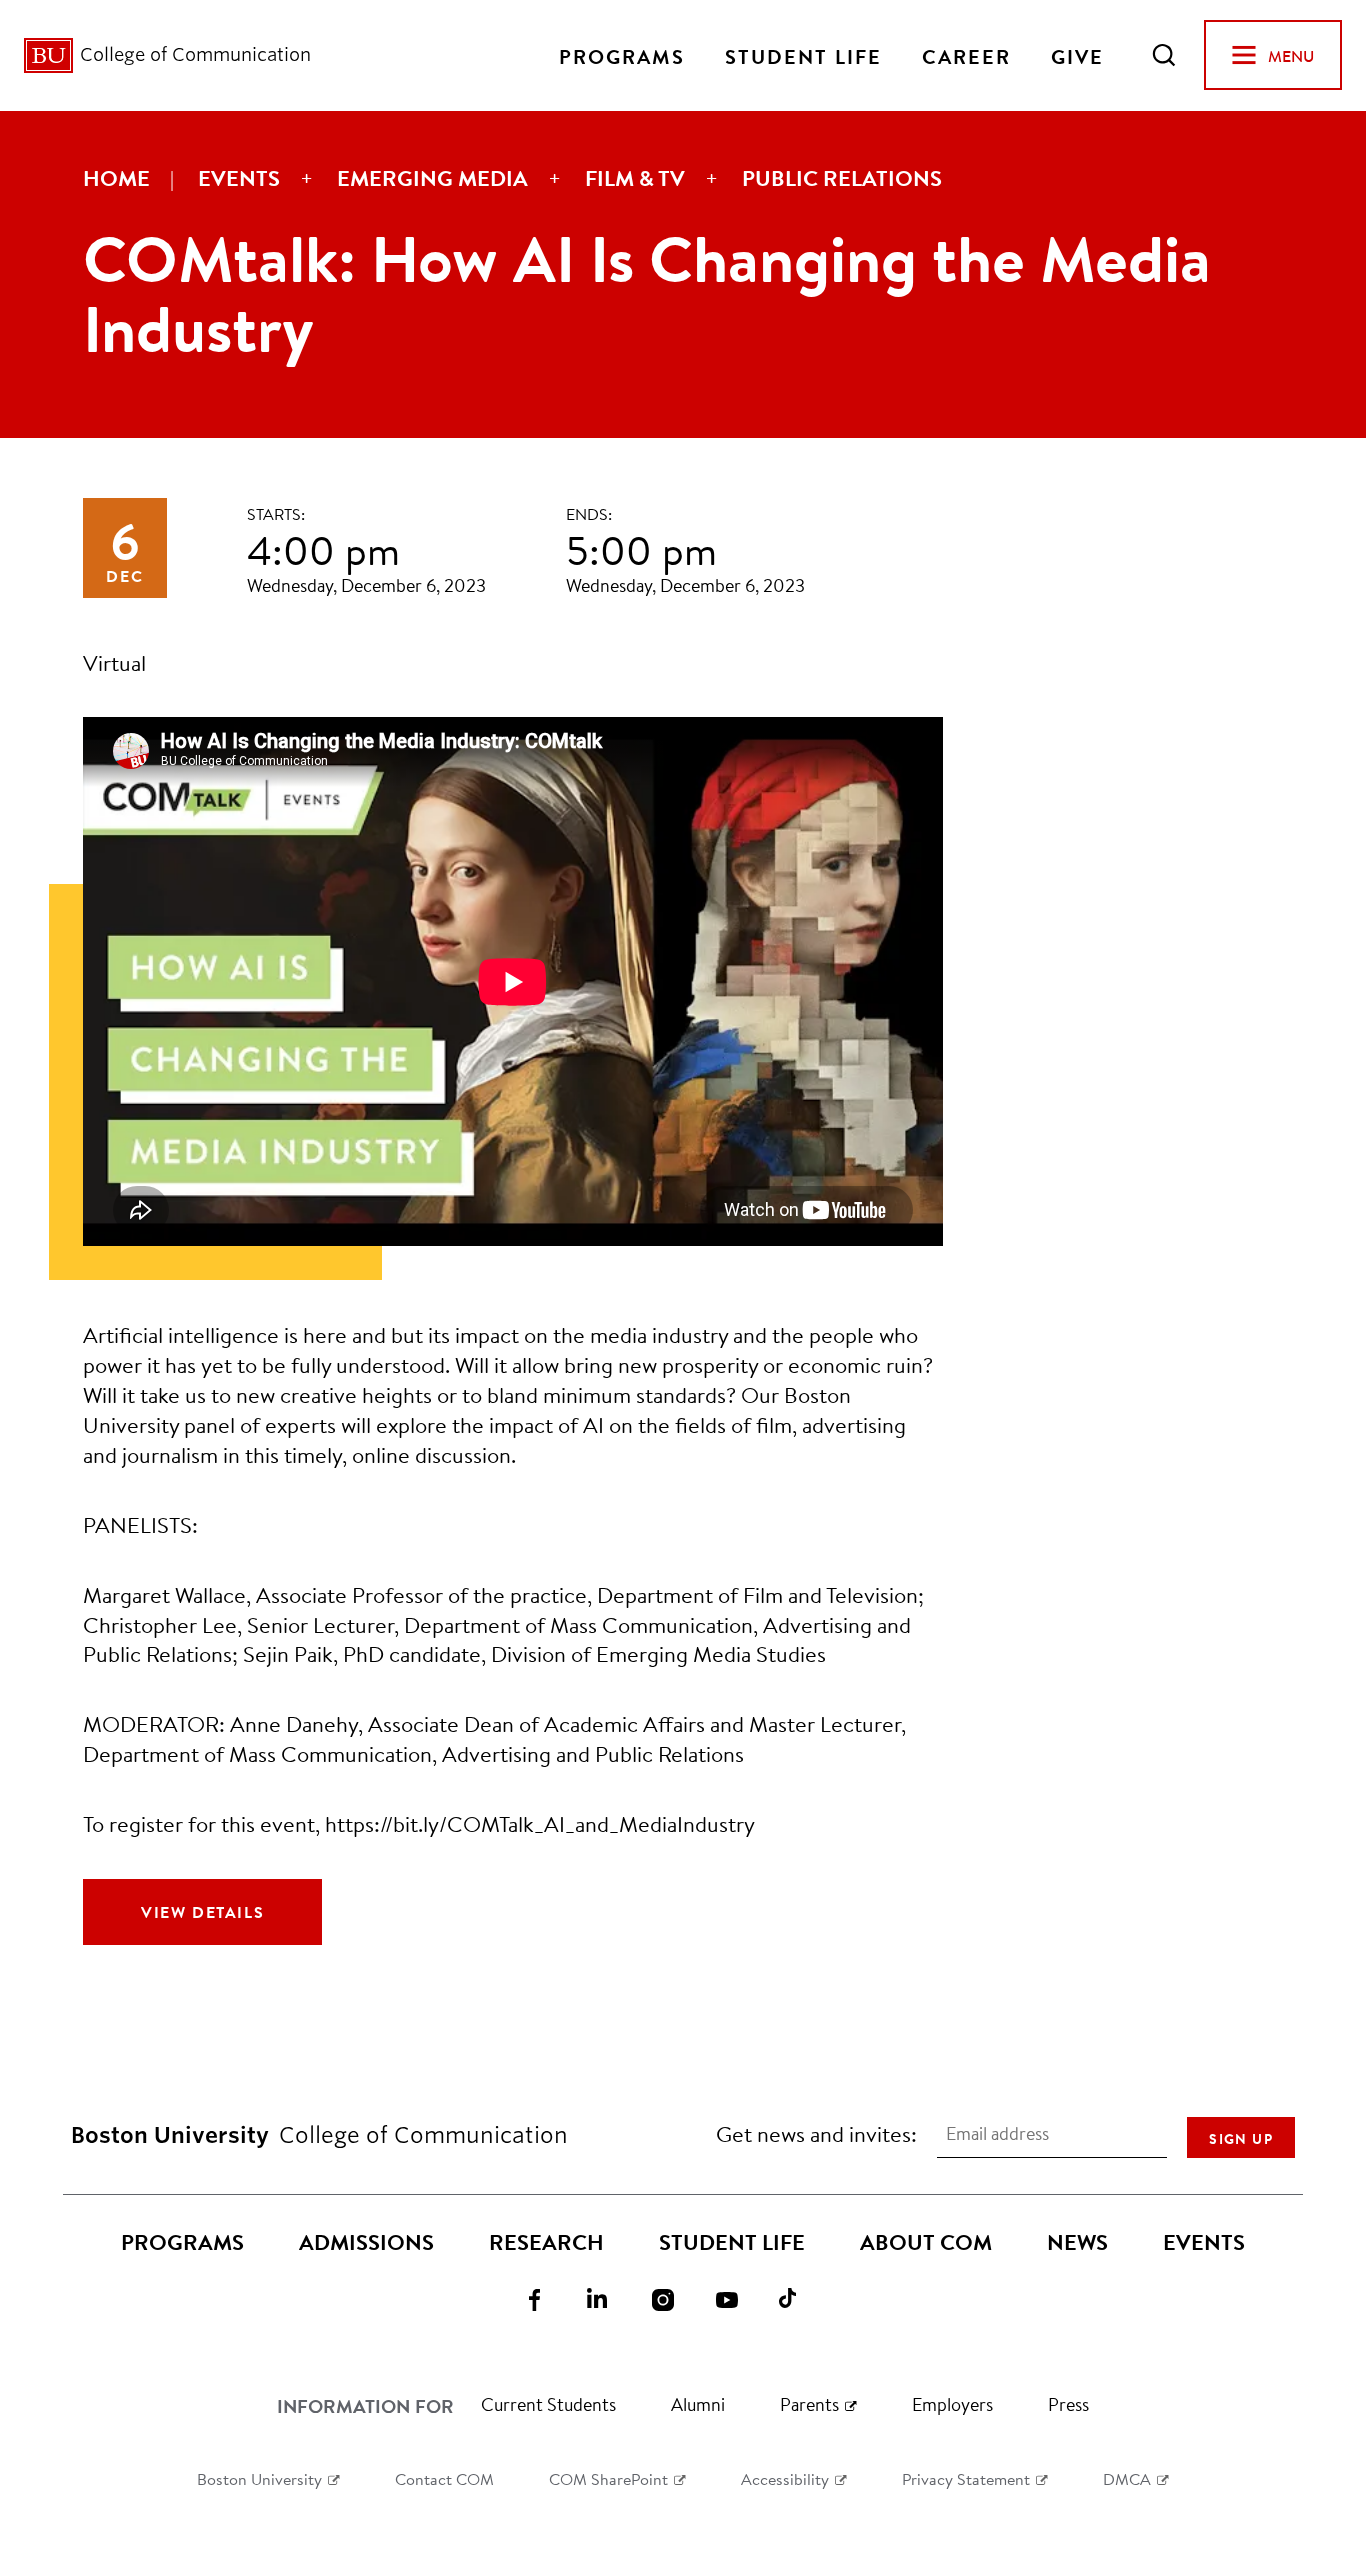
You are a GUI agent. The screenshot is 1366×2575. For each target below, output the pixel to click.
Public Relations (842, 178)
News (1077, 2242)
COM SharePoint (608, 2478)
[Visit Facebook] (547, 2298)
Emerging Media (432, 178)
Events (239, 178)
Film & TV (635, 178)
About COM (926, 2242)
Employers (952, 2404)
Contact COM (444, 2478)
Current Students (548, 2404)
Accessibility (785, 2478)
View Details (202, 1912)
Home (116, 178)
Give (1077, 55)
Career (966, 55)
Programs (622, 55)
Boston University (259, 2478)
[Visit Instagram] (675, 2298)
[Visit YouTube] (739, 2298)
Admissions (366, 2242)
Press (1068, 2404)
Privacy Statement (966, 2478)
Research (546, 2242)
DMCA (1127, 2478)
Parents (809, 2404)
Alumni (698, 2404)
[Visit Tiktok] (803, 2298)
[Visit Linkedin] (611, 2298)
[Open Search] (1164, 55)
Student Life (803, 55)
